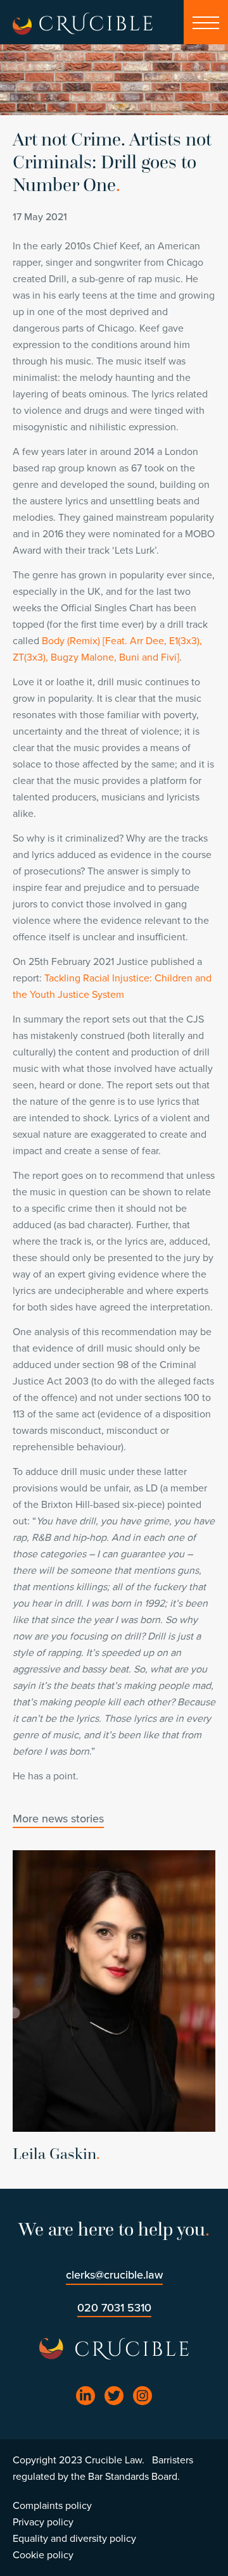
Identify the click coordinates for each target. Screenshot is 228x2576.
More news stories (58, 1819)
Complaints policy (52, 2506)
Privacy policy (43, 2522)
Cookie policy (43, 2555)
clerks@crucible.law (114, 2275)
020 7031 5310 (114, 2308)
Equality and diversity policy (74, 2539)
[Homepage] (22, 26)
